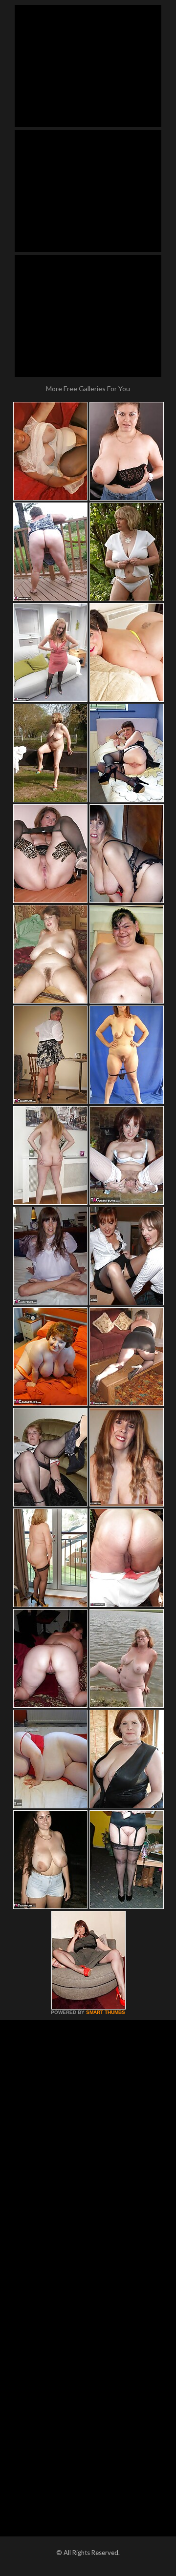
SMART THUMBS (106, 2012)
